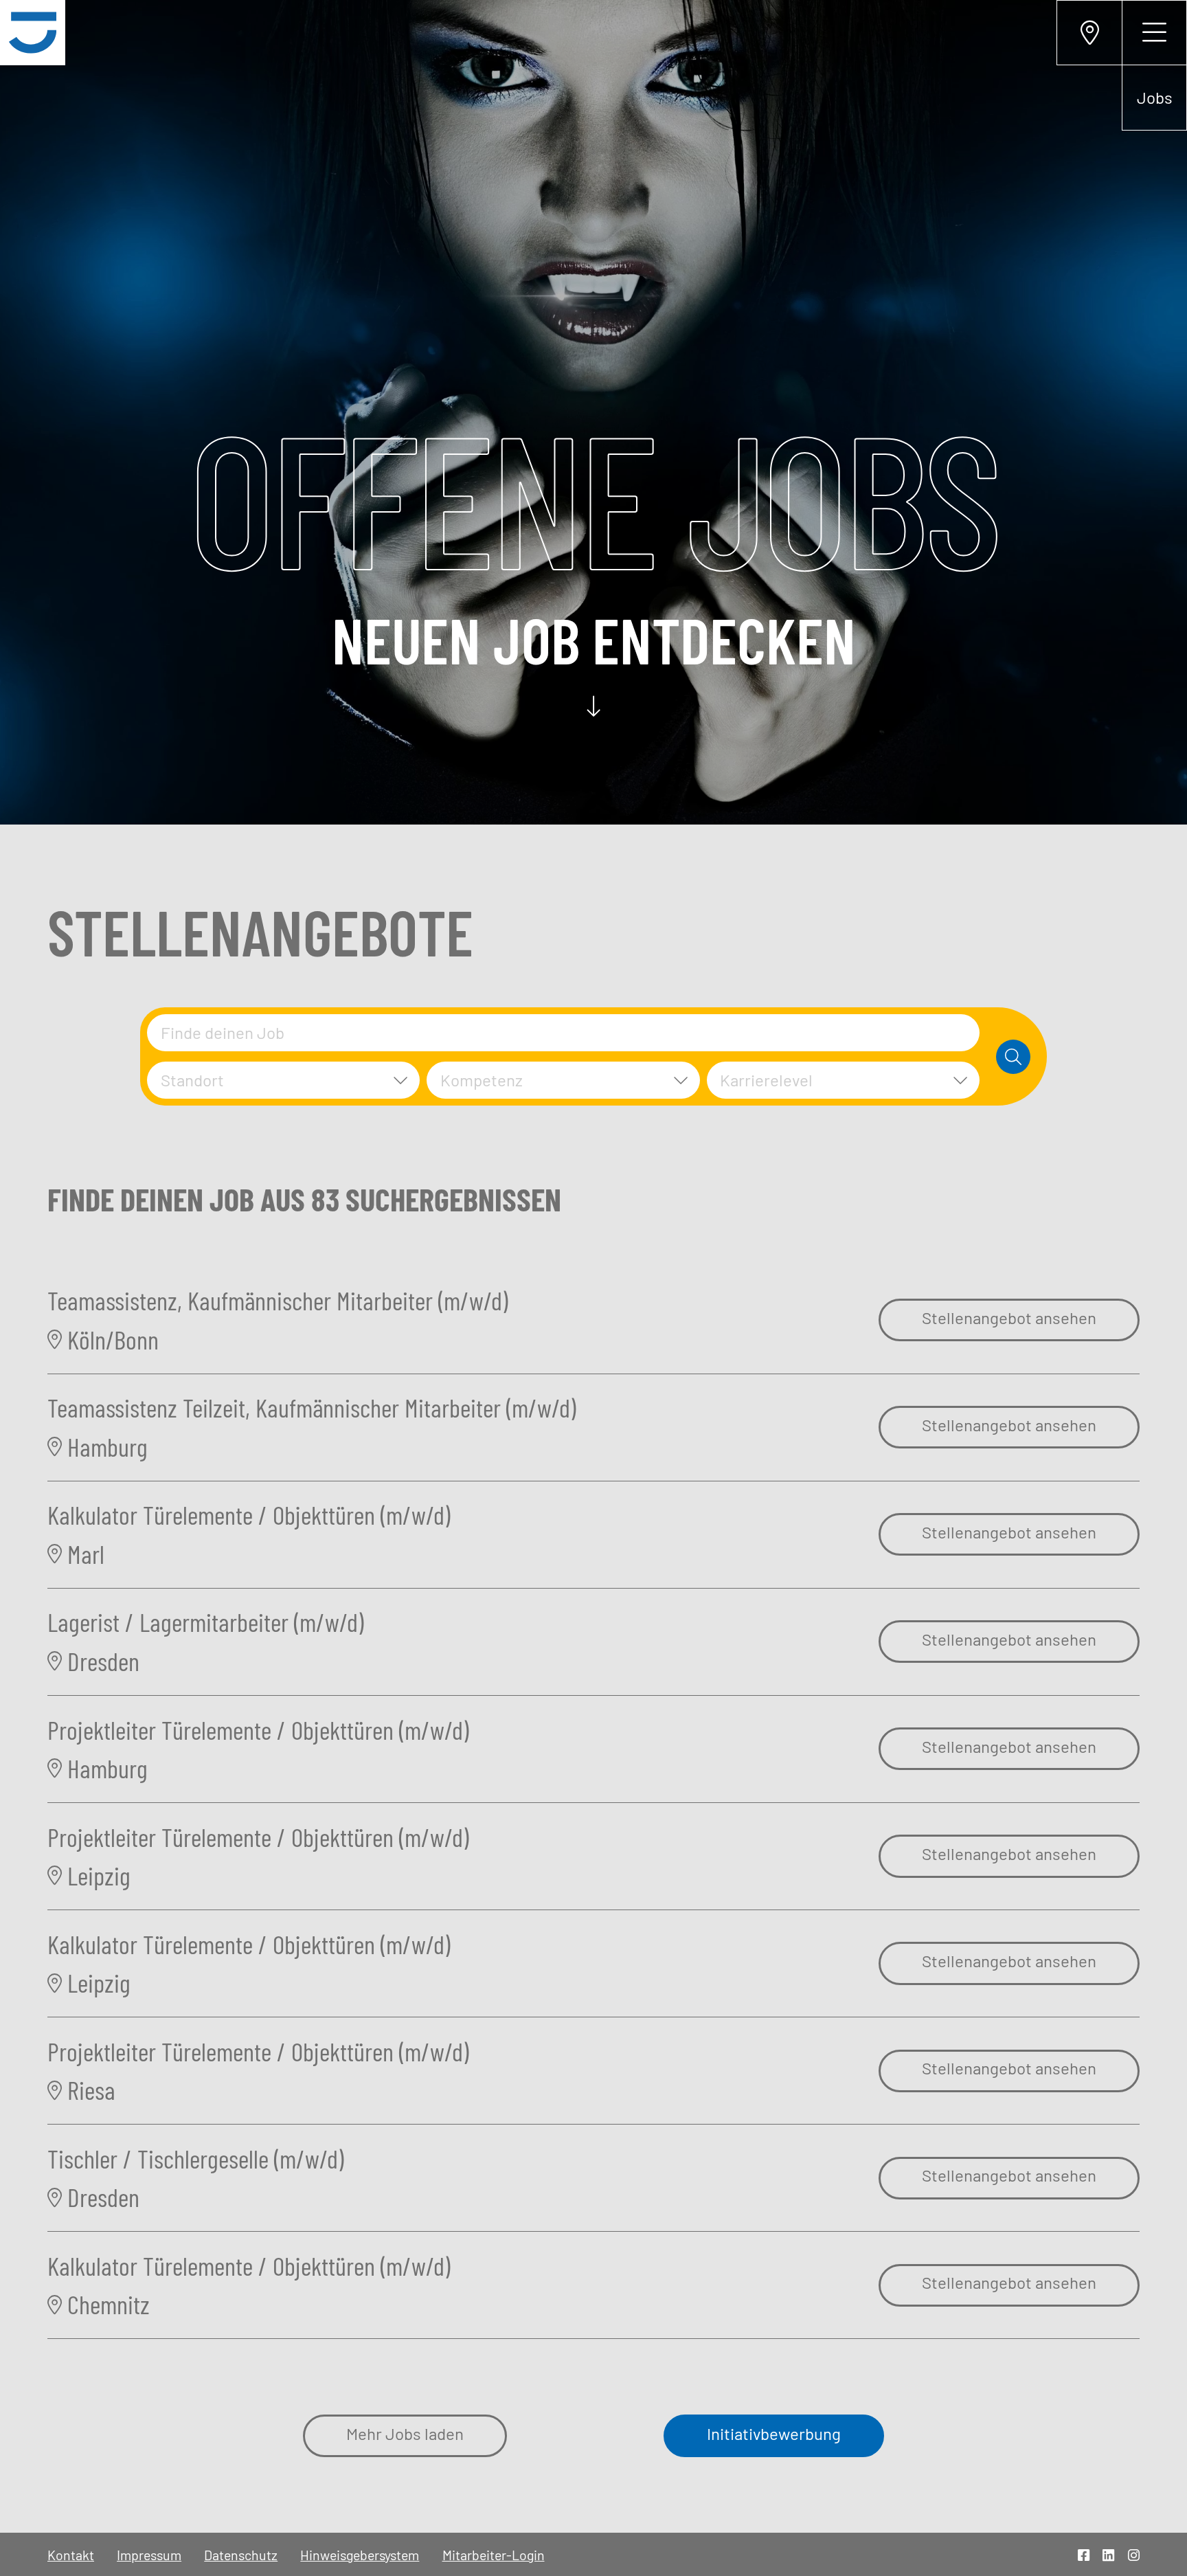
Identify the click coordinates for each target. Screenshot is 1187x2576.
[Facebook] (1084, 2555)
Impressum (149, 2555)
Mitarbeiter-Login (494, 2555)
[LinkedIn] (1108, 2555)
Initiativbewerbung (774, 2433)
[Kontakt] (1089, 33)
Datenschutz (241, 2555)
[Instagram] (1134, 2555)
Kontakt (71, 2555)
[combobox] (563, 1033)
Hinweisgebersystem (360, 2555)
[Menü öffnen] (1154, 33)
